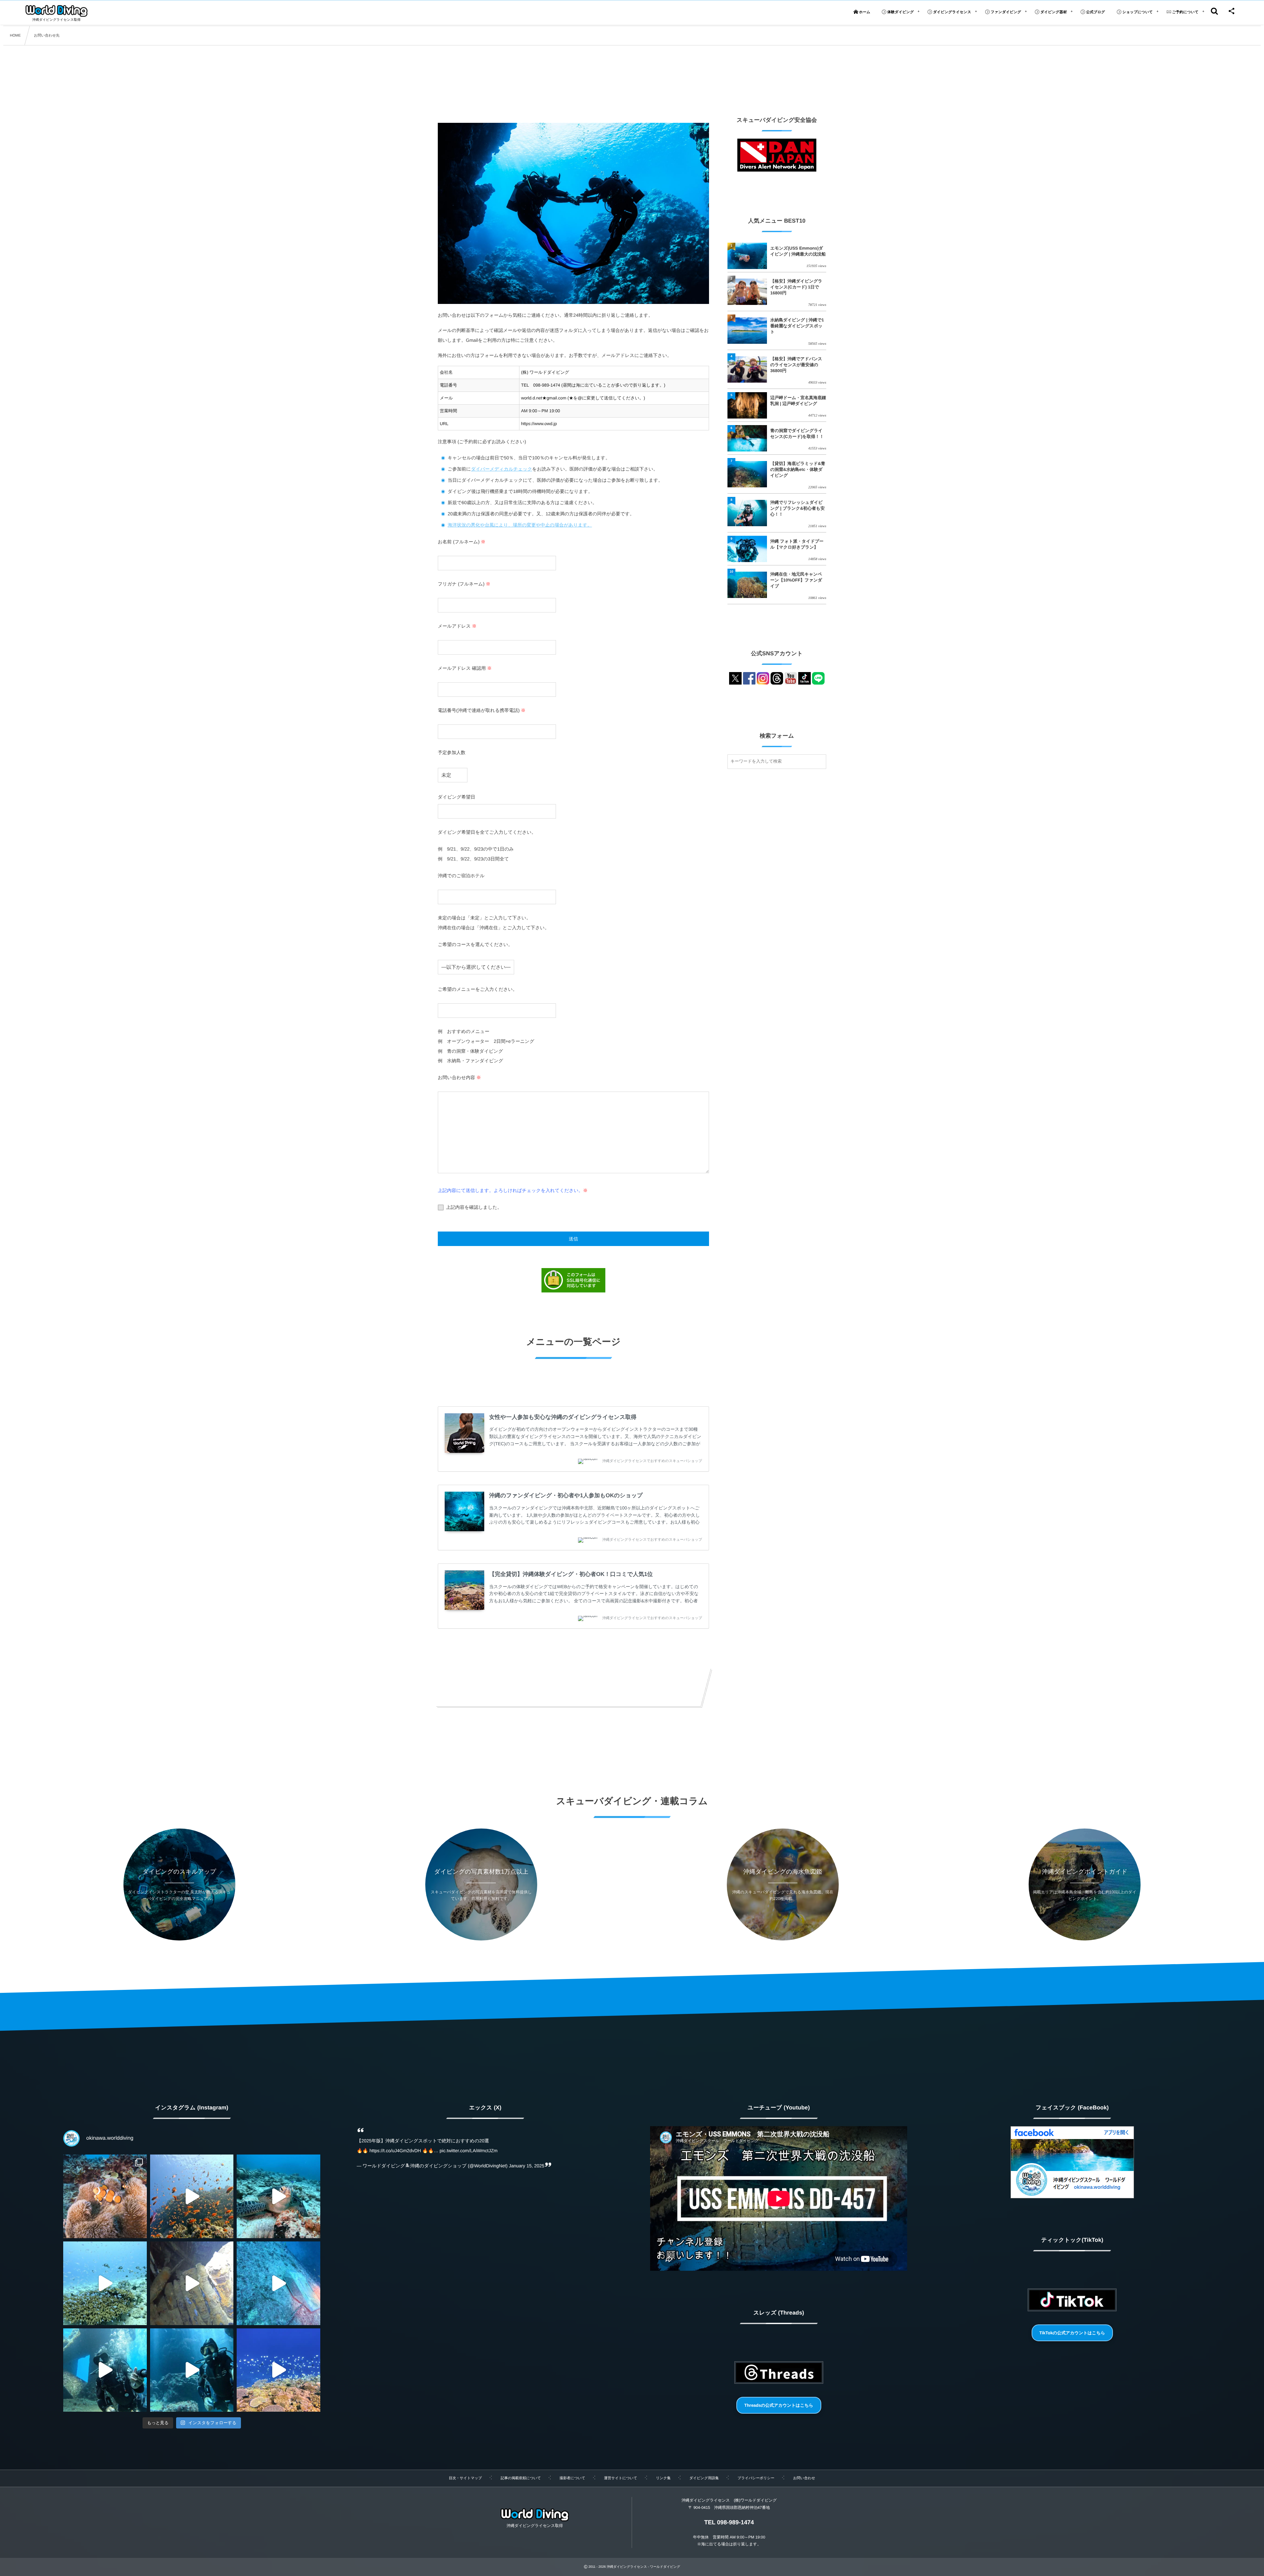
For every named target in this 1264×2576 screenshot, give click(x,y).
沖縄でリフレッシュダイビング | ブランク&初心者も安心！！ (797, 508)
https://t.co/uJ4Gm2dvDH (395, 2151)
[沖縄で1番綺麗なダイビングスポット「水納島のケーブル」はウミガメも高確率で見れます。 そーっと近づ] (278, 2196)
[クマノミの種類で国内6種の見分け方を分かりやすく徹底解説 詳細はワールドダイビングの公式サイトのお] (105, 2196)
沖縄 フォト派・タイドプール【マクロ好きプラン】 (797, 544)
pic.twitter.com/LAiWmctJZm (469, 2151)
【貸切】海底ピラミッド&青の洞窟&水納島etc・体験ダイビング (798, 469)
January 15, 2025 (527, 2166)
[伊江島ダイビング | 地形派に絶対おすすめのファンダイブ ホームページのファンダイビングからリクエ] (278, 2370)
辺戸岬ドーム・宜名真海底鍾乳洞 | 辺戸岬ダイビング (798, 401)
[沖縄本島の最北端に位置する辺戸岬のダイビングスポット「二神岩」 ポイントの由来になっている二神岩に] (192, 2196)
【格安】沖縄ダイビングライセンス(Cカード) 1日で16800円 (796, 287)
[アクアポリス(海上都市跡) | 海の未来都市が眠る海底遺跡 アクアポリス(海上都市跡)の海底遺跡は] (105, 2370)
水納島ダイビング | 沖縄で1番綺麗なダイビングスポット (797, 326)
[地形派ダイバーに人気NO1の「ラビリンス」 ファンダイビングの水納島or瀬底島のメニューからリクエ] (192, 2370)
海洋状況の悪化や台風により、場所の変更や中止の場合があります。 (520, 525)
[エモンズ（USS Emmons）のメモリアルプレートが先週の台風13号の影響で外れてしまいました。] (278, 2283)
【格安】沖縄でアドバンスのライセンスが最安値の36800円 (796, 365)
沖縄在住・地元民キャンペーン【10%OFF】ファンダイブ (796, 580)
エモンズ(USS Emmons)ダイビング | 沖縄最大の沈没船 (798, 251)
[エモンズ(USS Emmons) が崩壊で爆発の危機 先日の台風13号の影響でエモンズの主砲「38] (192, 2283)
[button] (779, 2405)
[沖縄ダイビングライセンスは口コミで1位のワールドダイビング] (56, 11)
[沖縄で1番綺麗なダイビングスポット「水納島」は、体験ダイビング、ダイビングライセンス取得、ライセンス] (105, 2283)
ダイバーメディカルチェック (502, 469)
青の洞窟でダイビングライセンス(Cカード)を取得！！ (797, 434)
